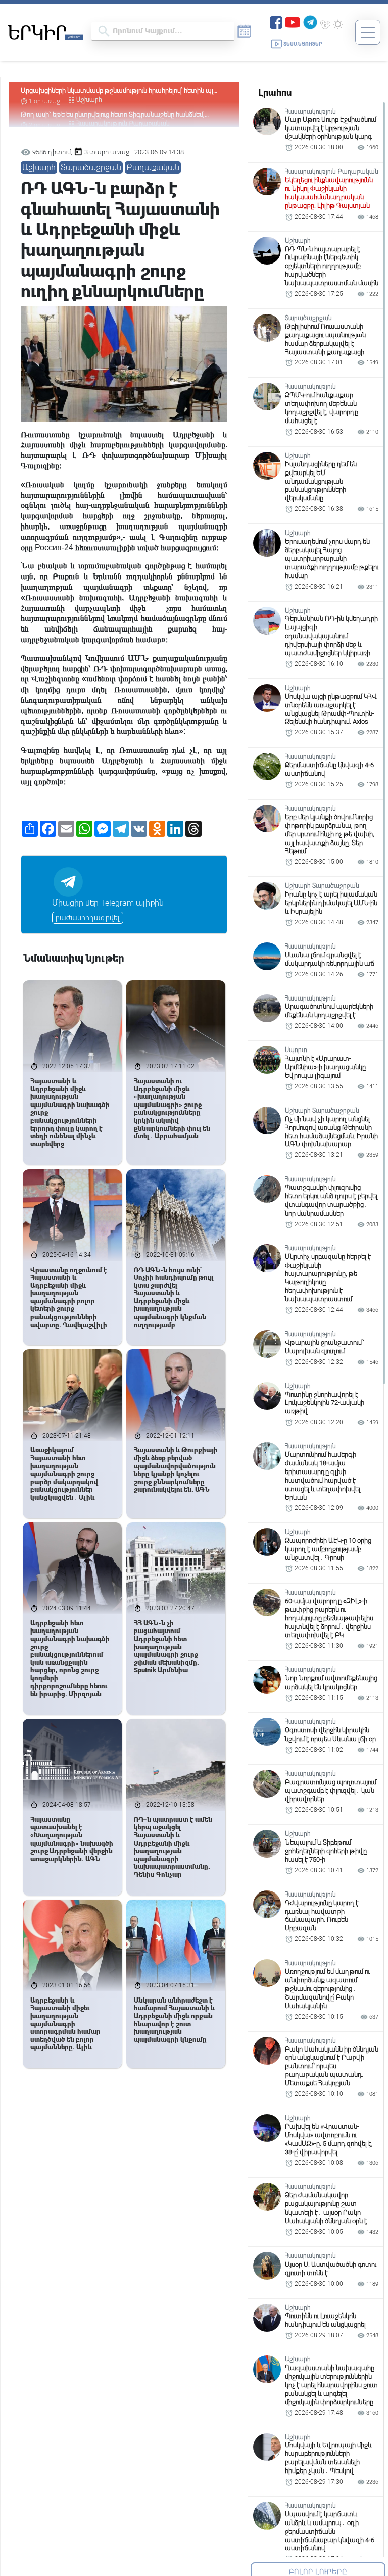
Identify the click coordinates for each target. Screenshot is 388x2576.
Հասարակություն (102, 100)
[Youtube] (293, 21)
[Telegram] (310, 21)
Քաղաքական (149, 100)
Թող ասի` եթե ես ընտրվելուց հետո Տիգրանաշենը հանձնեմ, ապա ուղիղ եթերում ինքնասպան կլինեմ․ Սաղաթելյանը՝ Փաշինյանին (113, 91)
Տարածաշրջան (91, 167)
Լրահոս (275, 93)
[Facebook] (276, 21)
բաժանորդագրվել (88, 918)
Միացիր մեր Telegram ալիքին (108, 903)
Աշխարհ (39, 167)
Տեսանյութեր (303, 44)
